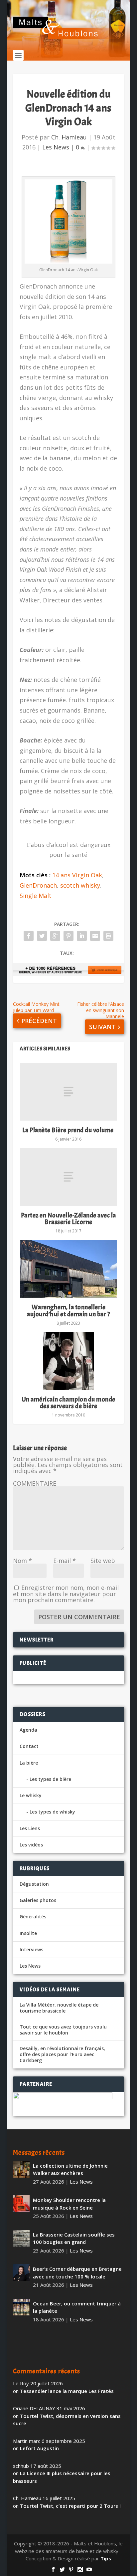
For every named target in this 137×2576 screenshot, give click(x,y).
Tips (106, 2558)
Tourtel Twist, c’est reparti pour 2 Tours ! (70, 2506)
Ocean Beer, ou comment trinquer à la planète (77, 2307)
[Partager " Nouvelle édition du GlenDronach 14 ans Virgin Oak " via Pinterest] (68, 936)
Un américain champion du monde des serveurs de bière (68, 1403)
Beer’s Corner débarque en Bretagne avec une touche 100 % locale (77, 2273)
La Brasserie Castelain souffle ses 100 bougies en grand (74, 2238)
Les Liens (30, 1828)
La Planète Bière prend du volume (69, 1130)
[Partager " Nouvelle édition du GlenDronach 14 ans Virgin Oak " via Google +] (55, 936)
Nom (22, 1561)
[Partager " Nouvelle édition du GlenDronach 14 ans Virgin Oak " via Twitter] (42, 936)
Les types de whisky (52, 1812)
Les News (56, 147)
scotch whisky (80, 885)
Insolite (28, 1933)
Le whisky (31, 1795)
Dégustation (34, 1884)
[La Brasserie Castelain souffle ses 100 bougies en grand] (21, 2238)
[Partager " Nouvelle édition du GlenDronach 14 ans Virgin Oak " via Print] (108, 936)
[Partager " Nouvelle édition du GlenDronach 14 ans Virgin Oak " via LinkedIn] (82, 936)
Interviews (31, 1949)
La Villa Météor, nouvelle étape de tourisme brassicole (59, 2008)
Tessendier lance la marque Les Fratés (67, 2391)
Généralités (33, 1917)
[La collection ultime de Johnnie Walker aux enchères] (21, 2169)
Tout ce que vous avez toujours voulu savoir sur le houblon (63, 2030)
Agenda (28, 1730)
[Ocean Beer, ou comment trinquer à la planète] (21, 2307)
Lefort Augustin (39, 2448)
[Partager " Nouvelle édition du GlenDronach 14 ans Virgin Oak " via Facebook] (29, 936)
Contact (29, 1746)
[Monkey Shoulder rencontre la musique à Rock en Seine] (21, 2204)
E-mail (65, 1561)
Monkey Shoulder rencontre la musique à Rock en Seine (69, 2204)
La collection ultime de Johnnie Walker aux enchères (70, 2169)
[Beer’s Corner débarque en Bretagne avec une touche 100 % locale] (21, 2272)
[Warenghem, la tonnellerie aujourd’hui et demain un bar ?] (68, 1269)
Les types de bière (50, 1779)
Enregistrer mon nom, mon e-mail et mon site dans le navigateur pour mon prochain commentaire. (66, 1594)
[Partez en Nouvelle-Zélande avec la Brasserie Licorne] (68, 1177)
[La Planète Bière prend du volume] (68, 1092)
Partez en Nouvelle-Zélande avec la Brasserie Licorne (68, 1219)
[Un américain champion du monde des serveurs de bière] (68, 1361)
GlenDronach (38, 885)
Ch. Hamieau (69, 137)
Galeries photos (38, 1900)
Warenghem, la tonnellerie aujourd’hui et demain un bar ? (68, 1310)
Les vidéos (31, 1845)
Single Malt (36, 896)
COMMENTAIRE (35, 1483)
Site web (103, 1561)
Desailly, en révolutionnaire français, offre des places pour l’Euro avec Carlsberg (62, 2054)
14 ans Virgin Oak (77, 875)
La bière (29, 1763)
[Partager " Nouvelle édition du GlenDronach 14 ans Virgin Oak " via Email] (95, 936)
